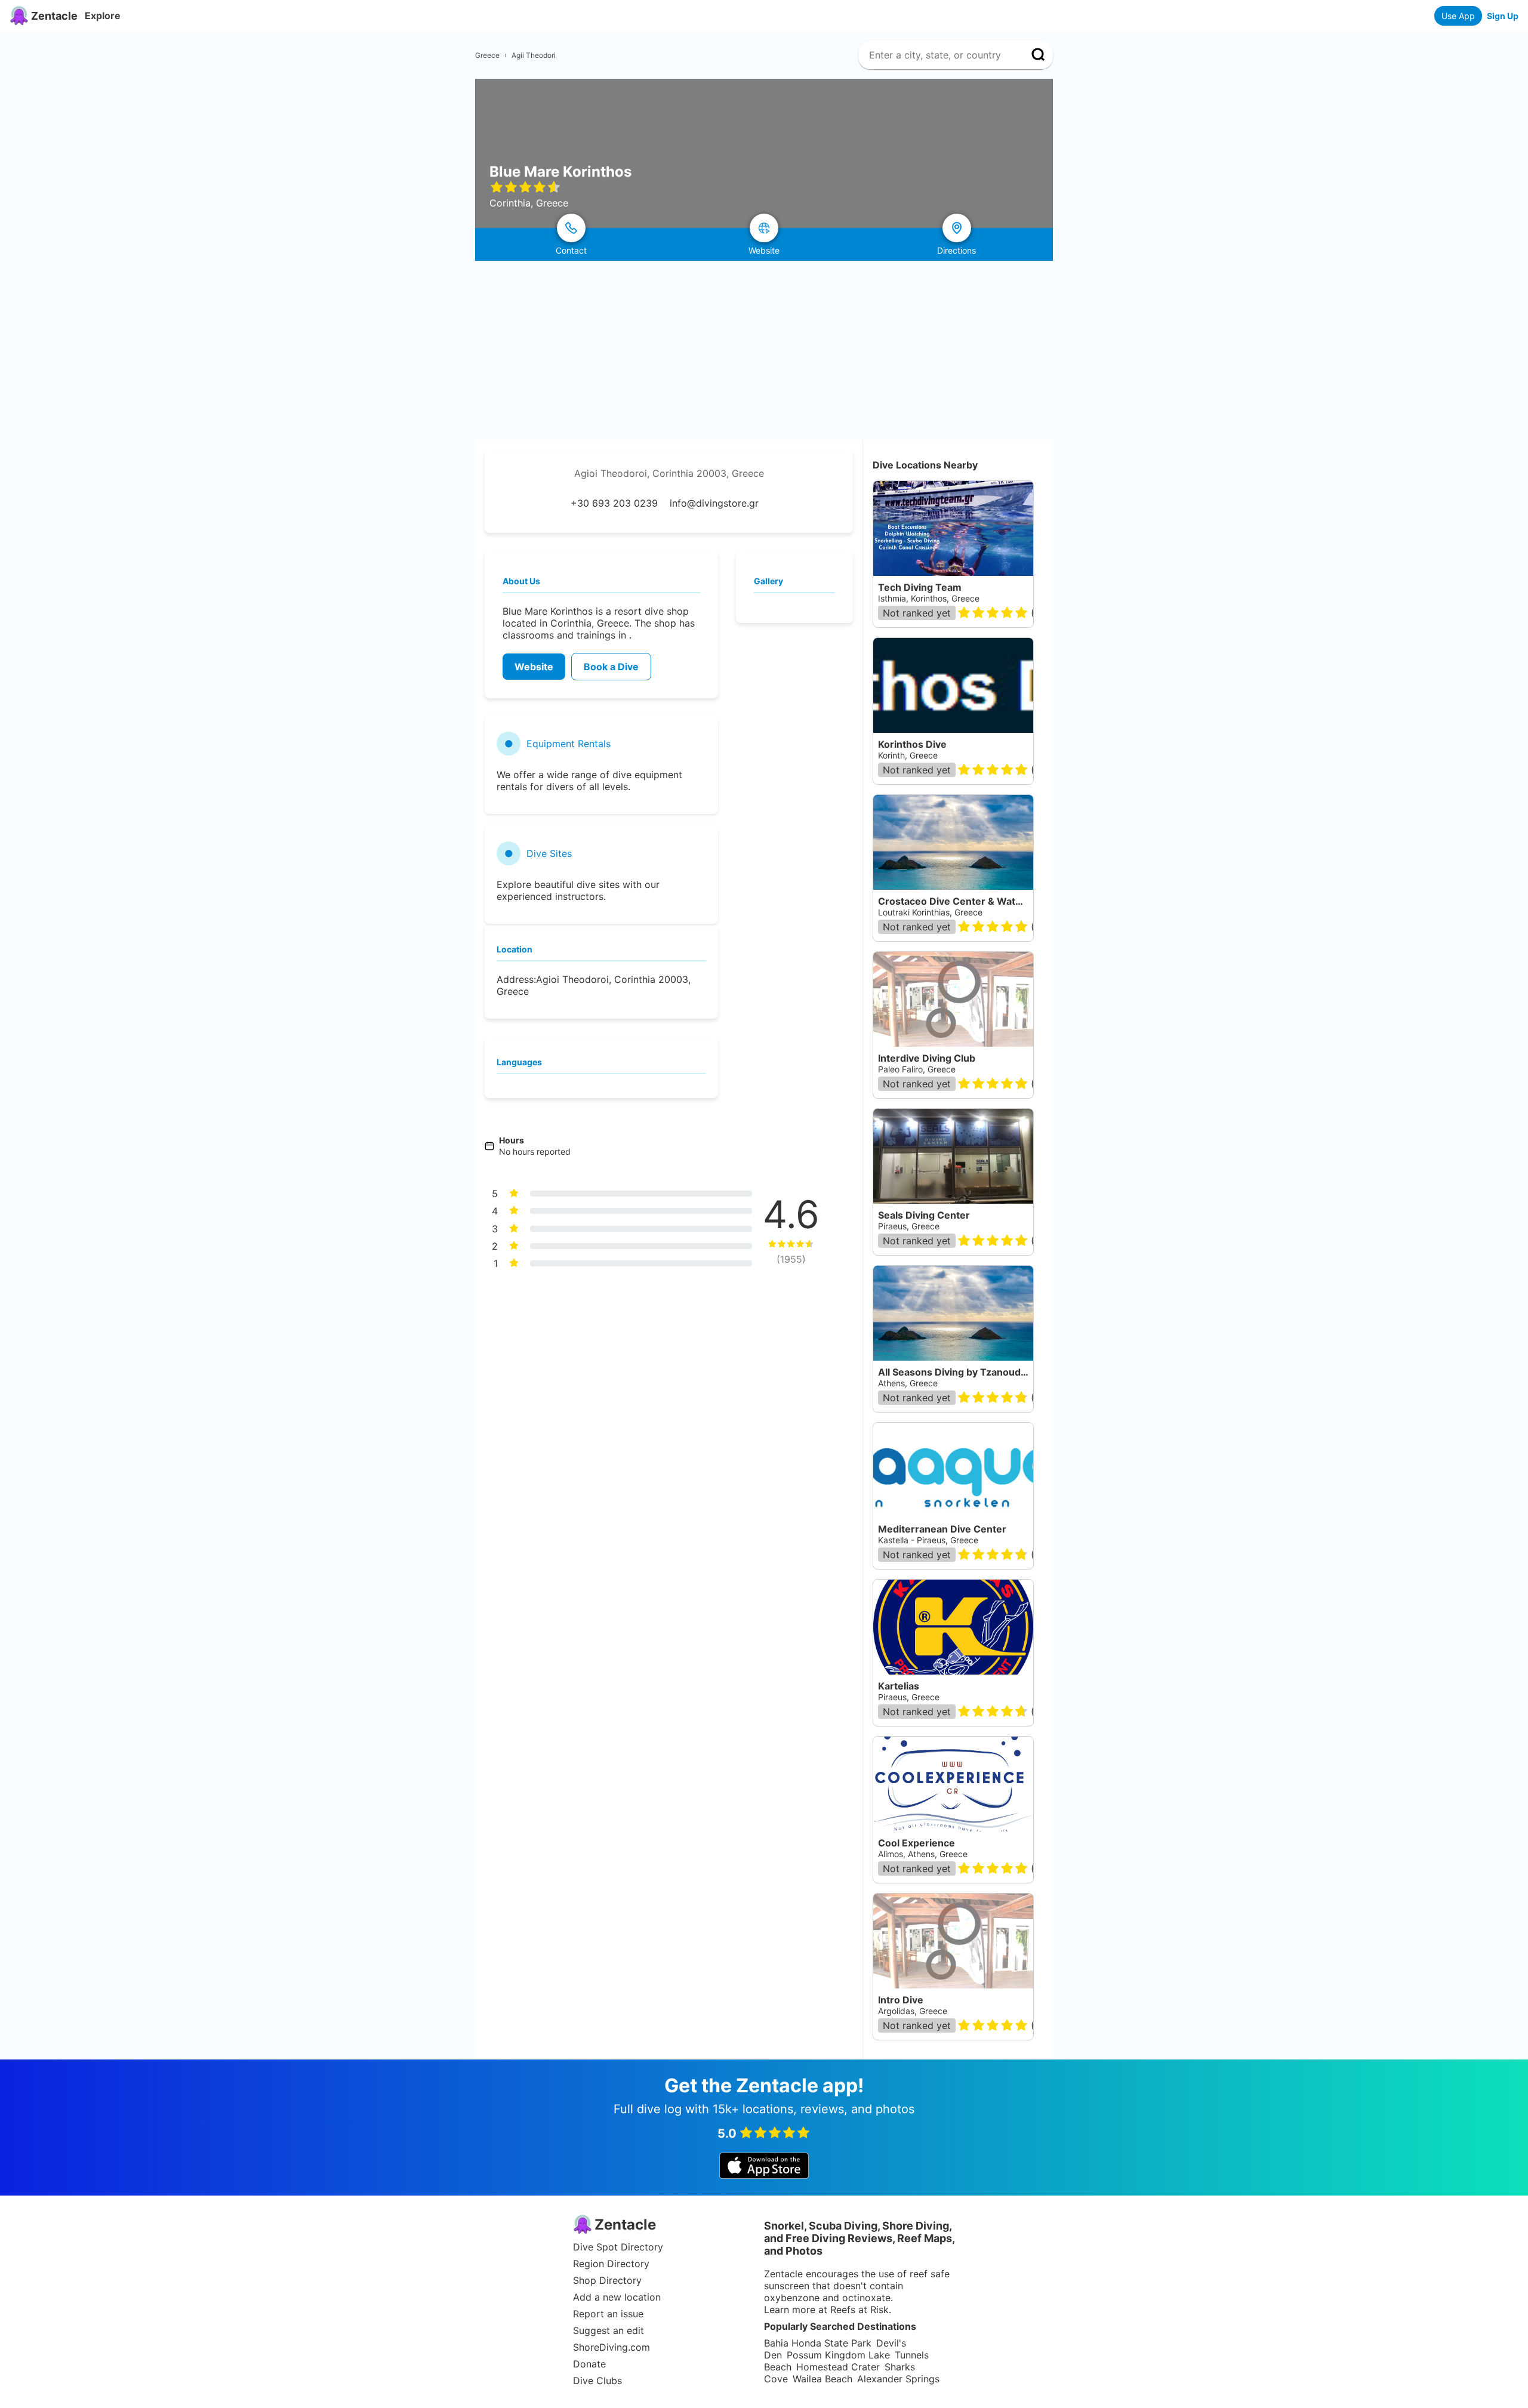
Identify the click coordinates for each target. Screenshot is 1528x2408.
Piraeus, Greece (909, 1697)
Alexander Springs (898, 2379)
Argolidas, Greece (913, 2011)
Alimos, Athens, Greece (923, 1854)
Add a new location (617, 2297)
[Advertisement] (764, 350)
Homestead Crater (838, 2367)
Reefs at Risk (860, 2310)
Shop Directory (607, 2280)
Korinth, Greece (908, 755)
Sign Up (1503, 16)
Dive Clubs (597, 2381)
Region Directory (611, 2264)
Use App (1458, 16)
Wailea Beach (822, 2379)
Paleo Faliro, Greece (917, 1069)
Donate (589, 2364)
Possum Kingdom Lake (838, 2355)
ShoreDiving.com (611, 2347)
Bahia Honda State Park (818, 2343)
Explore (103, 16)
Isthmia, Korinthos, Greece (929, 598)
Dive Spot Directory (618, 2247)
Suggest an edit (609, 2330)
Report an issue (608, 2314)
